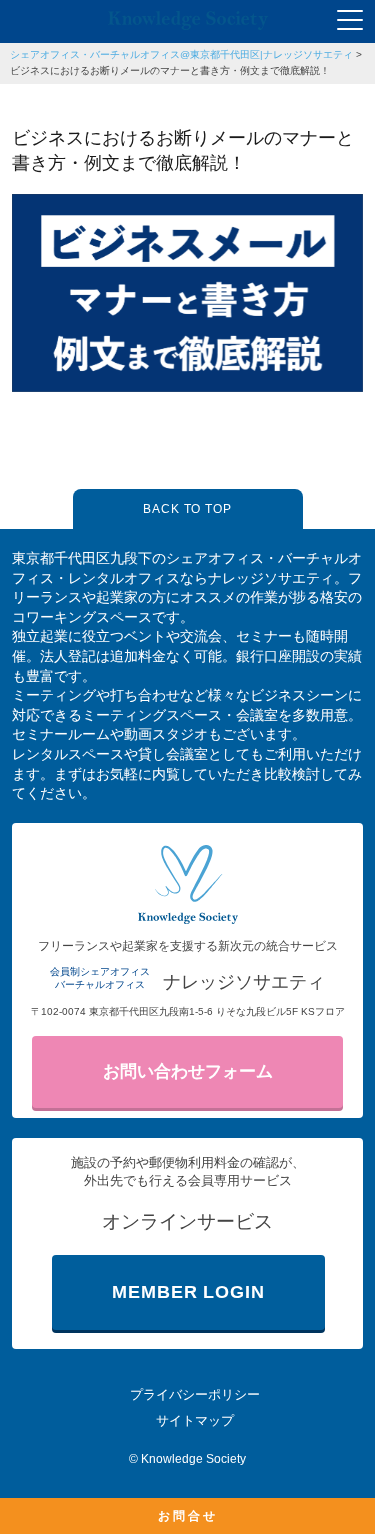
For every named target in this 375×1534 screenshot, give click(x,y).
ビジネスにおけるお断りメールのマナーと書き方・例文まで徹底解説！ (170, 70)
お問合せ (188, 1516)
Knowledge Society (193, 1459)
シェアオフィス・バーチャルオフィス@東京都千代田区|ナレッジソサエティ (181, 54)
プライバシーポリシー (195, 1394)
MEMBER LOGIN (188, 1292)
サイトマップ (195, 1420)
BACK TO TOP (188, 509)
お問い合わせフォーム (188, 1071)
